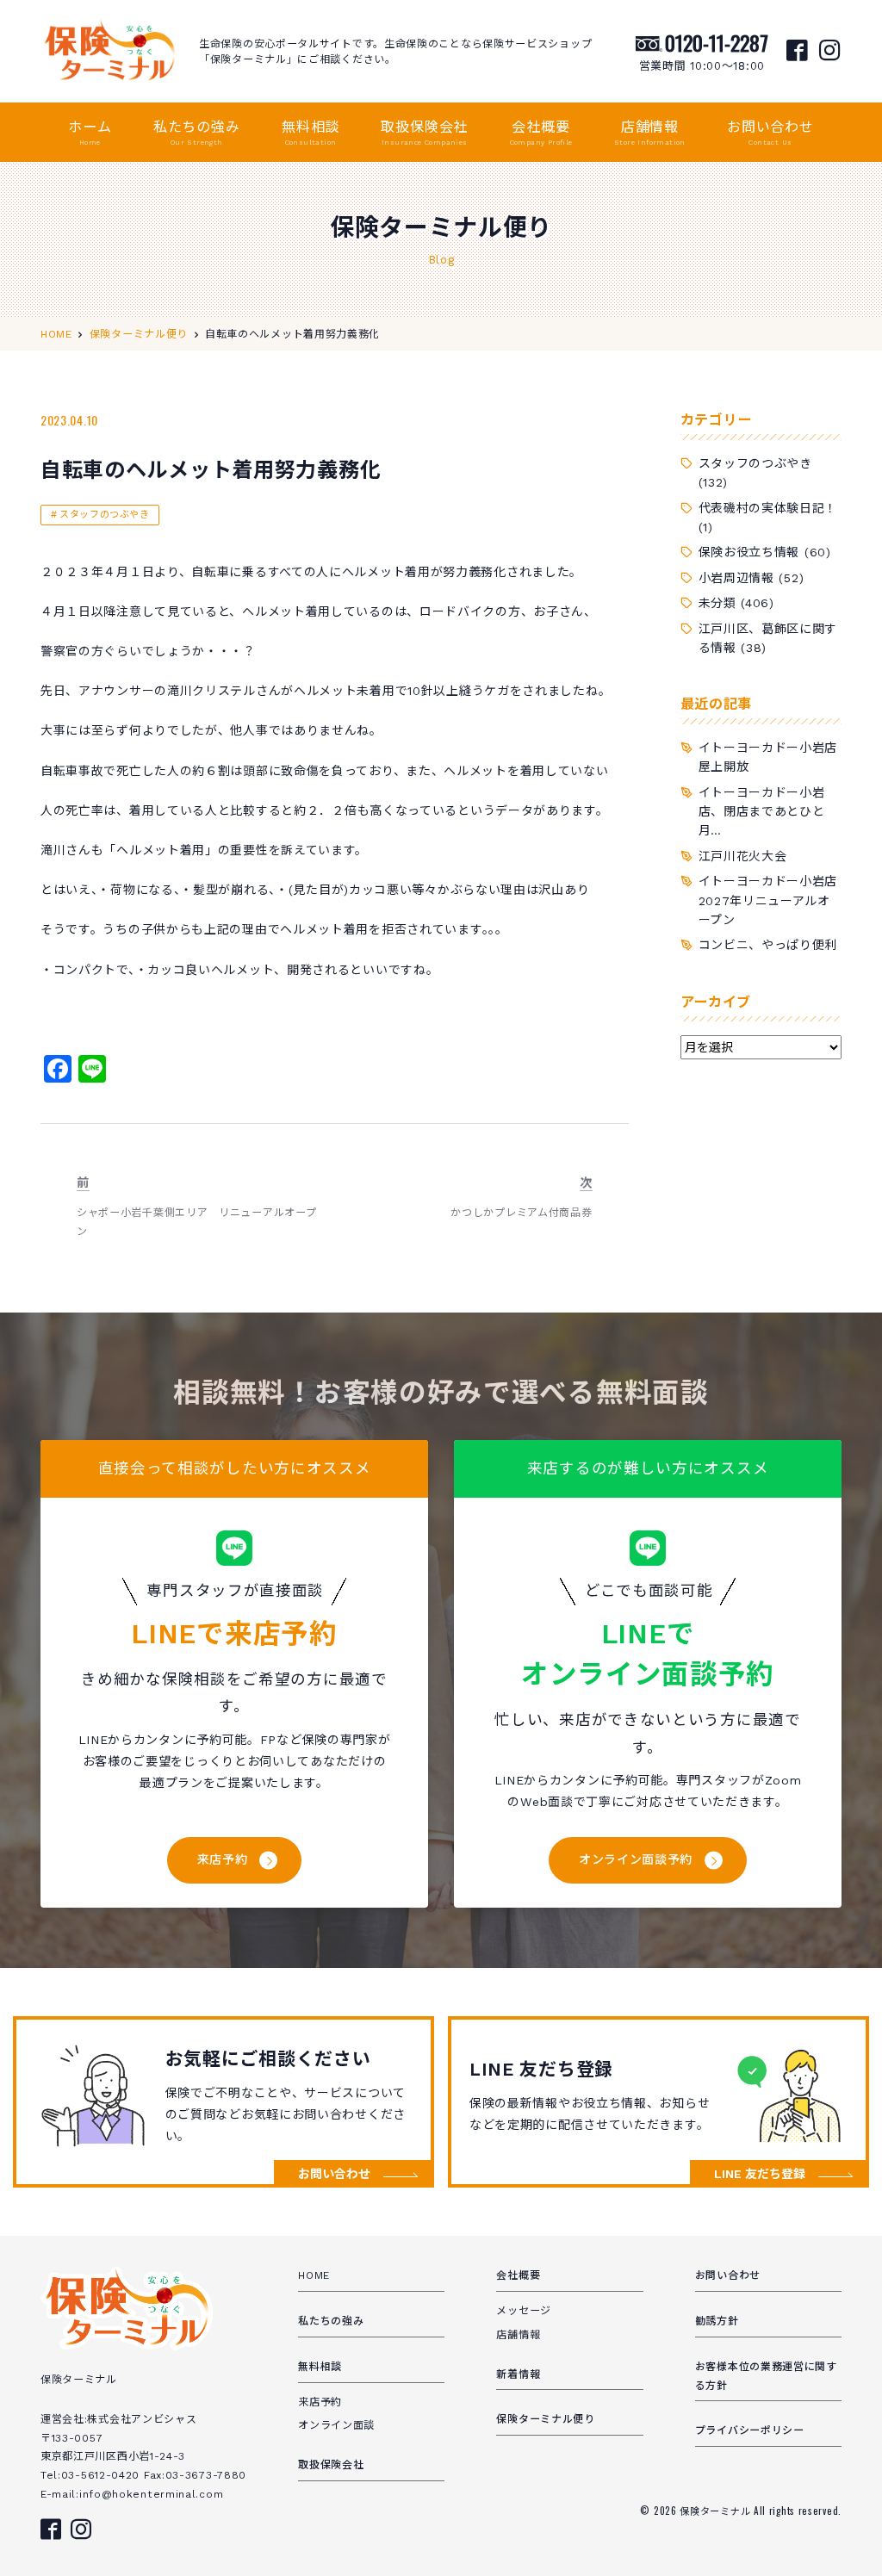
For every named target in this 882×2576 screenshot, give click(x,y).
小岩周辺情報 (736, 578)
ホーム (90, 133)
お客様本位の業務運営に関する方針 (766, 2376)
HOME (314, 2275)
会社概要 (541, 133)
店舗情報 (650, 133)
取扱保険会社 (424, 133)
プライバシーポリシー (750, 2430)
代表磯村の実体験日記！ (768, 508)
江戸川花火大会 (743, 856)
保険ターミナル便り (545, 2419)
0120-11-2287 (717, 42)
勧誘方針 (717, 2321)
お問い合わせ (770, 133)
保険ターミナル (717, 2511)
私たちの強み (197, 133)
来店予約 (223, 1859)
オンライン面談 (336, 2425)
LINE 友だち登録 (760, 2174)
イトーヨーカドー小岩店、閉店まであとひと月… (762, 812)
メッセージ (524, 2311)
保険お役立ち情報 (749, 552)
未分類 (717, 603)
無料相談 (311, 133)
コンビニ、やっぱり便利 (768, 945)
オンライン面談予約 (636, 1859)
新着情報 (518, 2374)
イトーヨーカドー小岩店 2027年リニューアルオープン (774, 900)
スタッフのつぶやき (104, 515)
